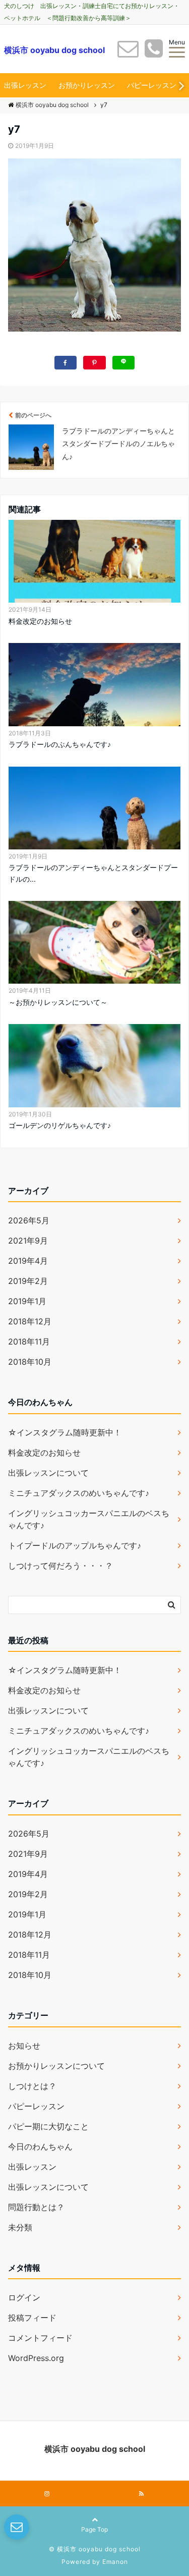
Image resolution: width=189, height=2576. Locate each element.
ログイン (24, 2297)
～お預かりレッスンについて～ (58, 1002)
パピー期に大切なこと (48, 2126)
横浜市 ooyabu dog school (54, 50)
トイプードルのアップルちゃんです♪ (75, 1545)
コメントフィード (40, 2338)
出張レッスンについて (48, 1473)
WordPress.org (36, 2358)
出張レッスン (25, 85)
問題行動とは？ (36, 2207)
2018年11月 (29, 1341)
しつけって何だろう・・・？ (60, 1566)
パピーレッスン (152, 85)
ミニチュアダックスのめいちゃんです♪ (79, 1493)
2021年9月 (28, 1241)
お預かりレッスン (87, 85)
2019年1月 (27, 1301)
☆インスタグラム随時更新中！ (65, 1432)
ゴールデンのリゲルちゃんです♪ (60, 1125)
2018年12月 (30, 1321)
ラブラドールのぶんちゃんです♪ (60, 744)
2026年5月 (29, 1220)
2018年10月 (30, 1362)
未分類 (20, 2227)
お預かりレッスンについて (56, 2066)
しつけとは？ (32, 2086)
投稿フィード (32, 2318)
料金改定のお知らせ (40, 621)
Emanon (115, 2562)
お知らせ (24, 2046)
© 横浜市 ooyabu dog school (95, 2549)
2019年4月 (28, 1261)
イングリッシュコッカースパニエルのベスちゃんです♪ (89, 1519)
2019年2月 (28, 1281)
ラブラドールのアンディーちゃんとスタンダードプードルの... (93, 873)
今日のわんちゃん (40, 2146)
